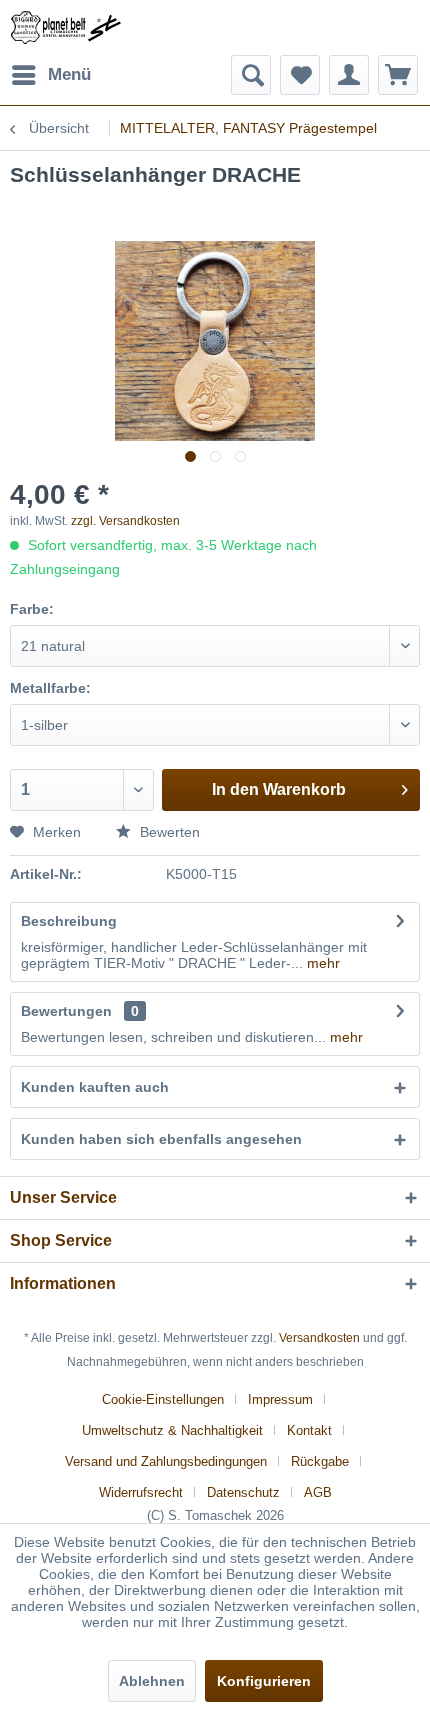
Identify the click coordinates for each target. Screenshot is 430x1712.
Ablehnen (152, 1681)
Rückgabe (320, 1461)
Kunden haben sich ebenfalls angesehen (161, 1139)
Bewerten (168, 832)
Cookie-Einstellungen (163, 1399)
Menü (69, 74)
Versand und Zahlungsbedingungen (166, 1461)
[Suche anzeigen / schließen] (251, 75)
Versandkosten (319, 1338)
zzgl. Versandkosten (125, 521)
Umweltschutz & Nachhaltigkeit (172, 1430)
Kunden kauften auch (95, 1087)
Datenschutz (243, 1492)
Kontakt (309, 1430)
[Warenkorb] (398, 75)
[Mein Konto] (349, 75)
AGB (318, 1492)
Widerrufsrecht (141, 1492)
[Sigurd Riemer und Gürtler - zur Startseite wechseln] (66, 27)
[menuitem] (50, 75)
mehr (321, 963)
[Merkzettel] (300, 75)
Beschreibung (69, 921)
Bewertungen (66, 1011)
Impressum (280, 1399)
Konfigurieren (264, 1681)
